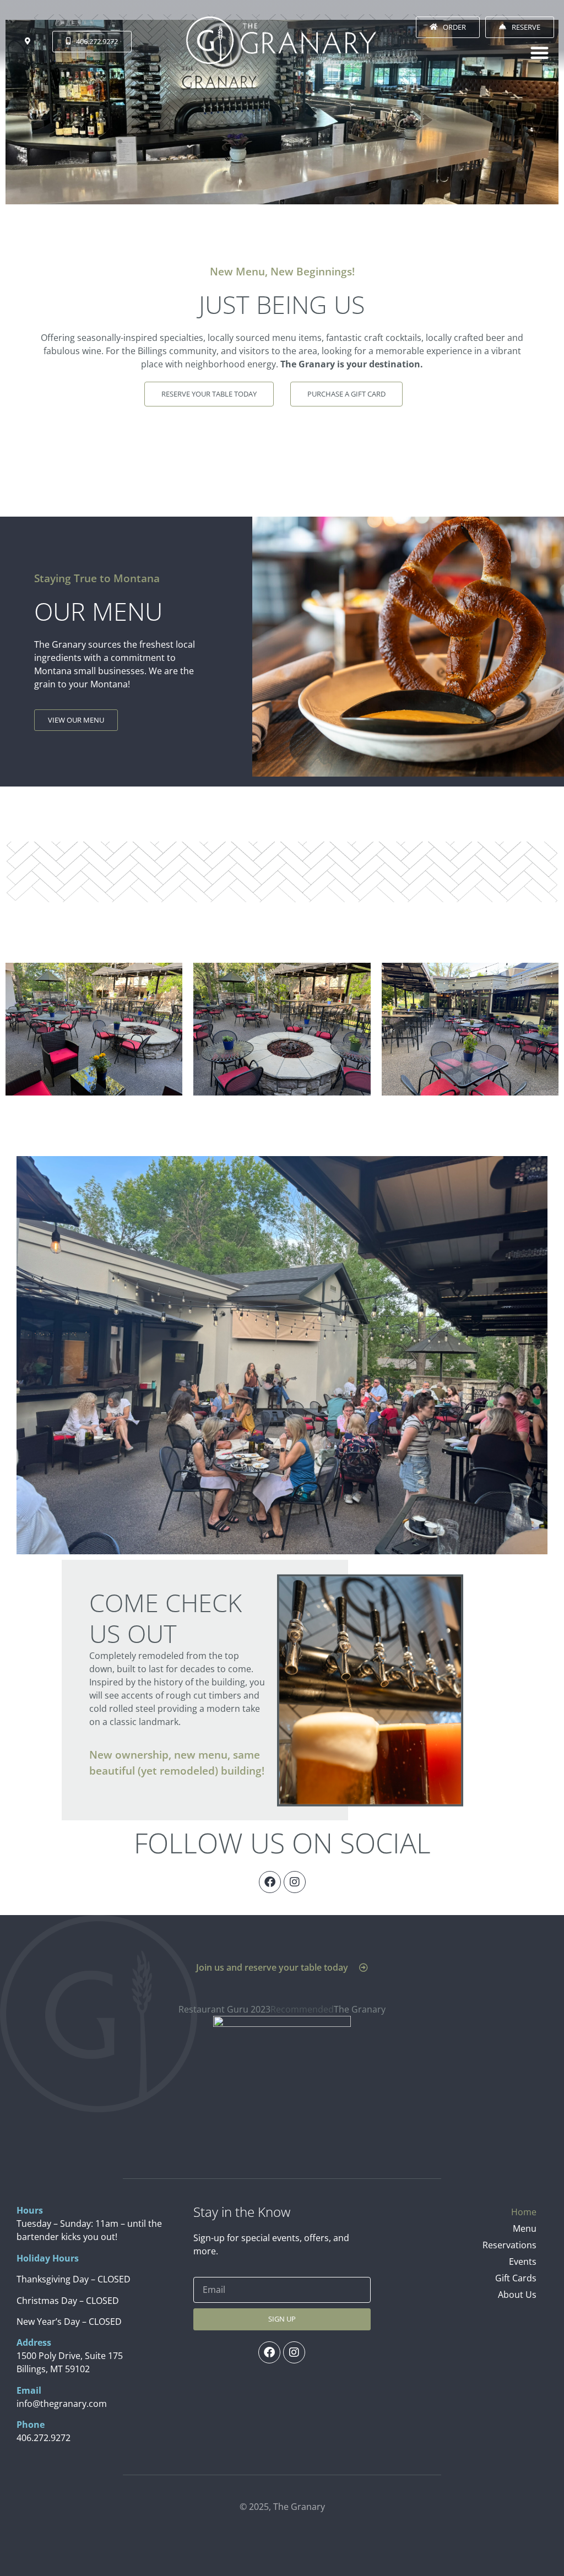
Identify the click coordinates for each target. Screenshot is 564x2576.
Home (524, 2212)
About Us (517, 2295)
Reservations (509, 2245)
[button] (539, 53)
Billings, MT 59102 (53, 2369)
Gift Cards (516, 2278)
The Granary (360, 2009)
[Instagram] (295, 1882)
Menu (525, 2228)
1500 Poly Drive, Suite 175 (70, 2356)
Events (523, 2262)
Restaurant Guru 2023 (224, 2009)
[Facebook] (270, 1882)
